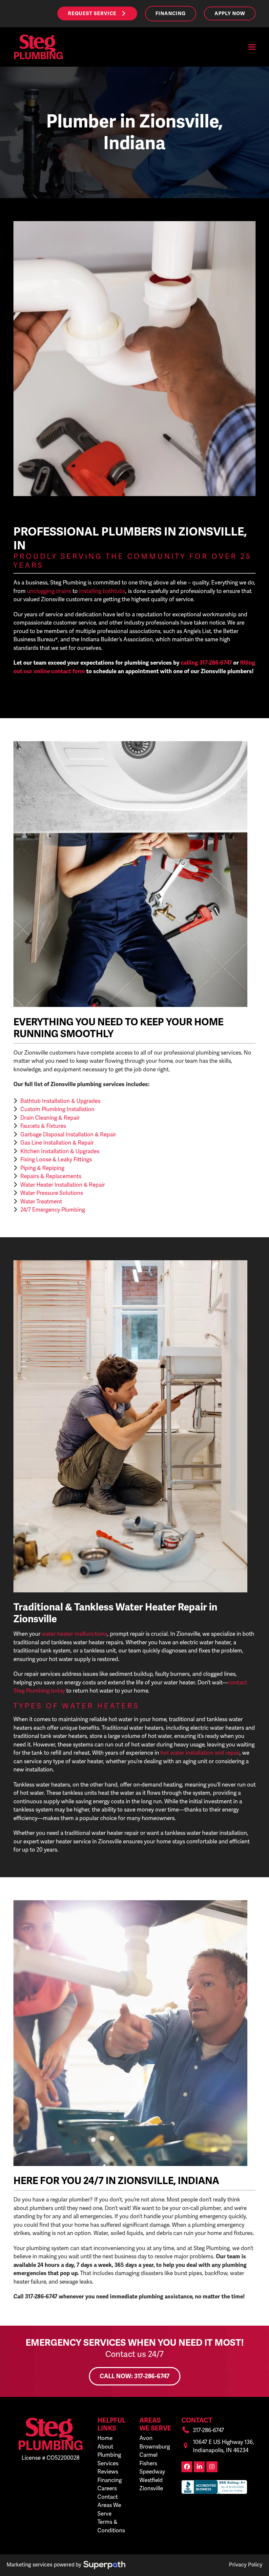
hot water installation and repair (200, 1753)
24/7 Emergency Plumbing (53, 1210)
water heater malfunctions (74, 1634)
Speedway (152, 2472)
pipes (195, 2273)
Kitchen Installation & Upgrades (60, 1151)
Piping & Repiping (42, 1168)
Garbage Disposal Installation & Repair (68, 1134)
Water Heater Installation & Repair (63, 1185)
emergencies (95, 2216)
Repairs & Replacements (51, 1176)
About (105, 2447)
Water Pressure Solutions (52, 1193)
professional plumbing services (202, 1053)
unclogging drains (49, 591)
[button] (252, 47)
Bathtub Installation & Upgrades (60, 1101)
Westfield (151, 2480)
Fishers (148, 2463)
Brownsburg (155, 2447)
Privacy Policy (246, 2565)
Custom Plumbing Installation (57, 1109)
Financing (110, 2480)
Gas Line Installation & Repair (57, 1143)
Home (105, 2438)
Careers (107, 2488)
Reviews (108, 2472)
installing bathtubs (102, 591)
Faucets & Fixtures (43, 1126)
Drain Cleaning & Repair (50, 1118)
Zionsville (151, 2488)
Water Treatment (41, 1201)
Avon (146, 2438)
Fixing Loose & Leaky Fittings (56, 1159)
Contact (108, 2497)
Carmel (148, 2455)
